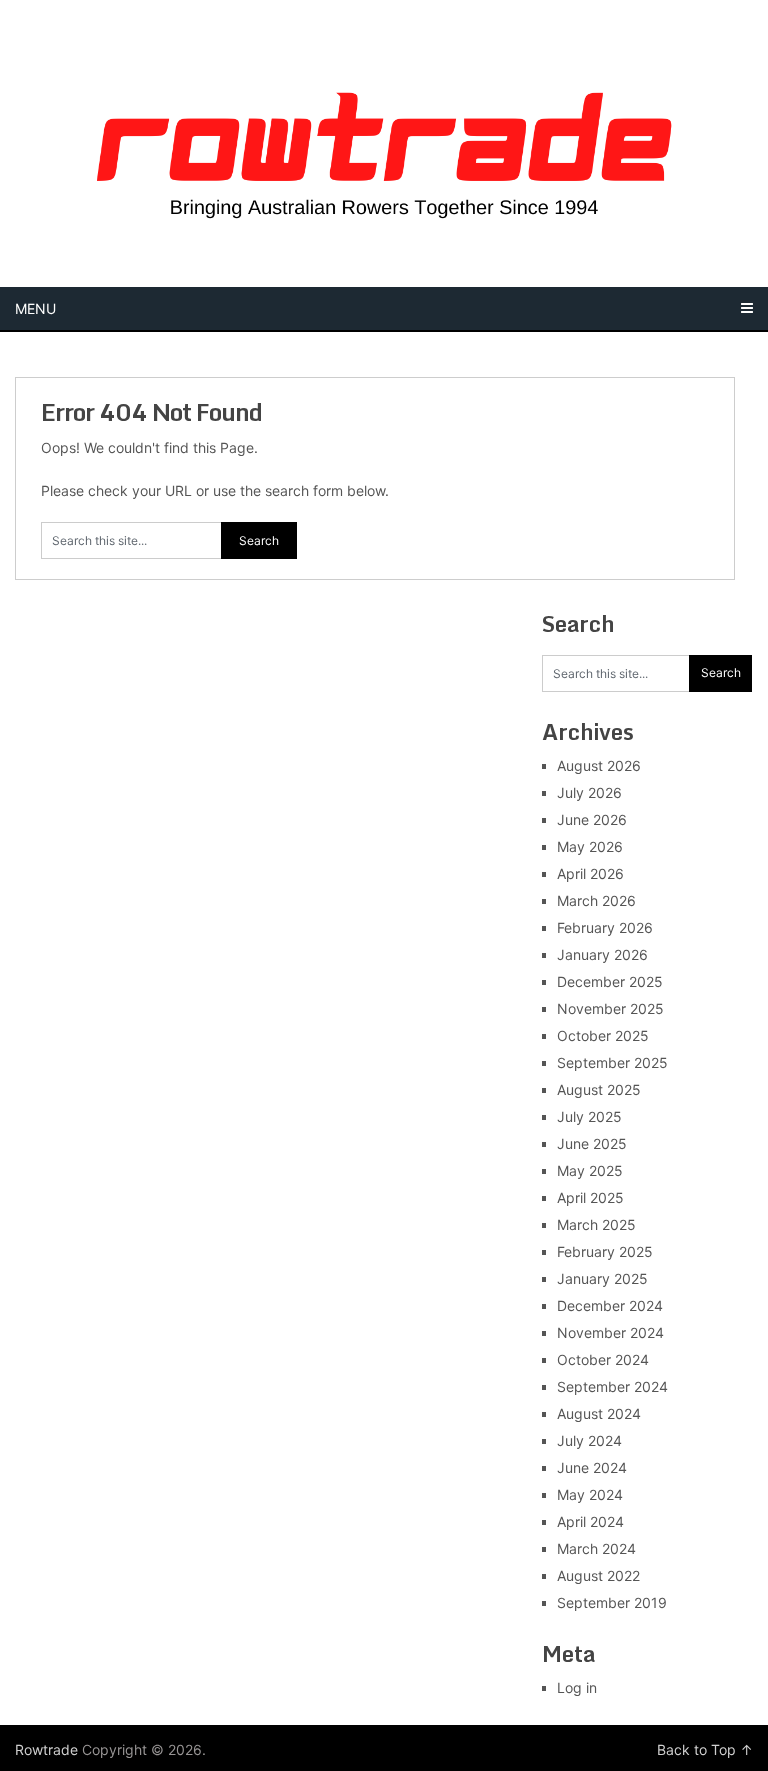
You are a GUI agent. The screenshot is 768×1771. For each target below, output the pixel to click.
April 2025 (590, 1197)
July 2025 (589, 1116)
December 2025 (610, 981)
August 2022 (598, 1575)
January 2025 (602, 1278)
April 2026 (590, 873)
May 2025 (590, 1170)
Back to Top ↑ (705, 1749)
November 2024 (610, 1332)
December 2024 (610, 1305)
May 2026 (590, 846)
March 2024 (596, 1548)
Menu (35, 308)
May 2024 (590, 1494)
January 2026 (602, 954)
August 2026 (599, 765)
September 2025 (612, 1062)
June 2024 (592, 1467)
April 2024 (590, 1521)
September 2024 (612, 1386)
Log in (577, 1687)
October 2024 (603, 1359)
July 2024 (589, 1440)
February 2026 (605, 927)
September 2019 (612, 1602)
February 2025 (605, 1251)
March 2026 (596, 900)
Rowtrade (46, 1749)
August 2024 (599, 1413)
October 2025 (603, 1035)
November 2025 (610, 1008)
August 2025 (599, 1089)
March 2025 (596, 1224)
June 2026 (592, 819)
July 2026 (589, 792)
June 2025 (592, 1143)
